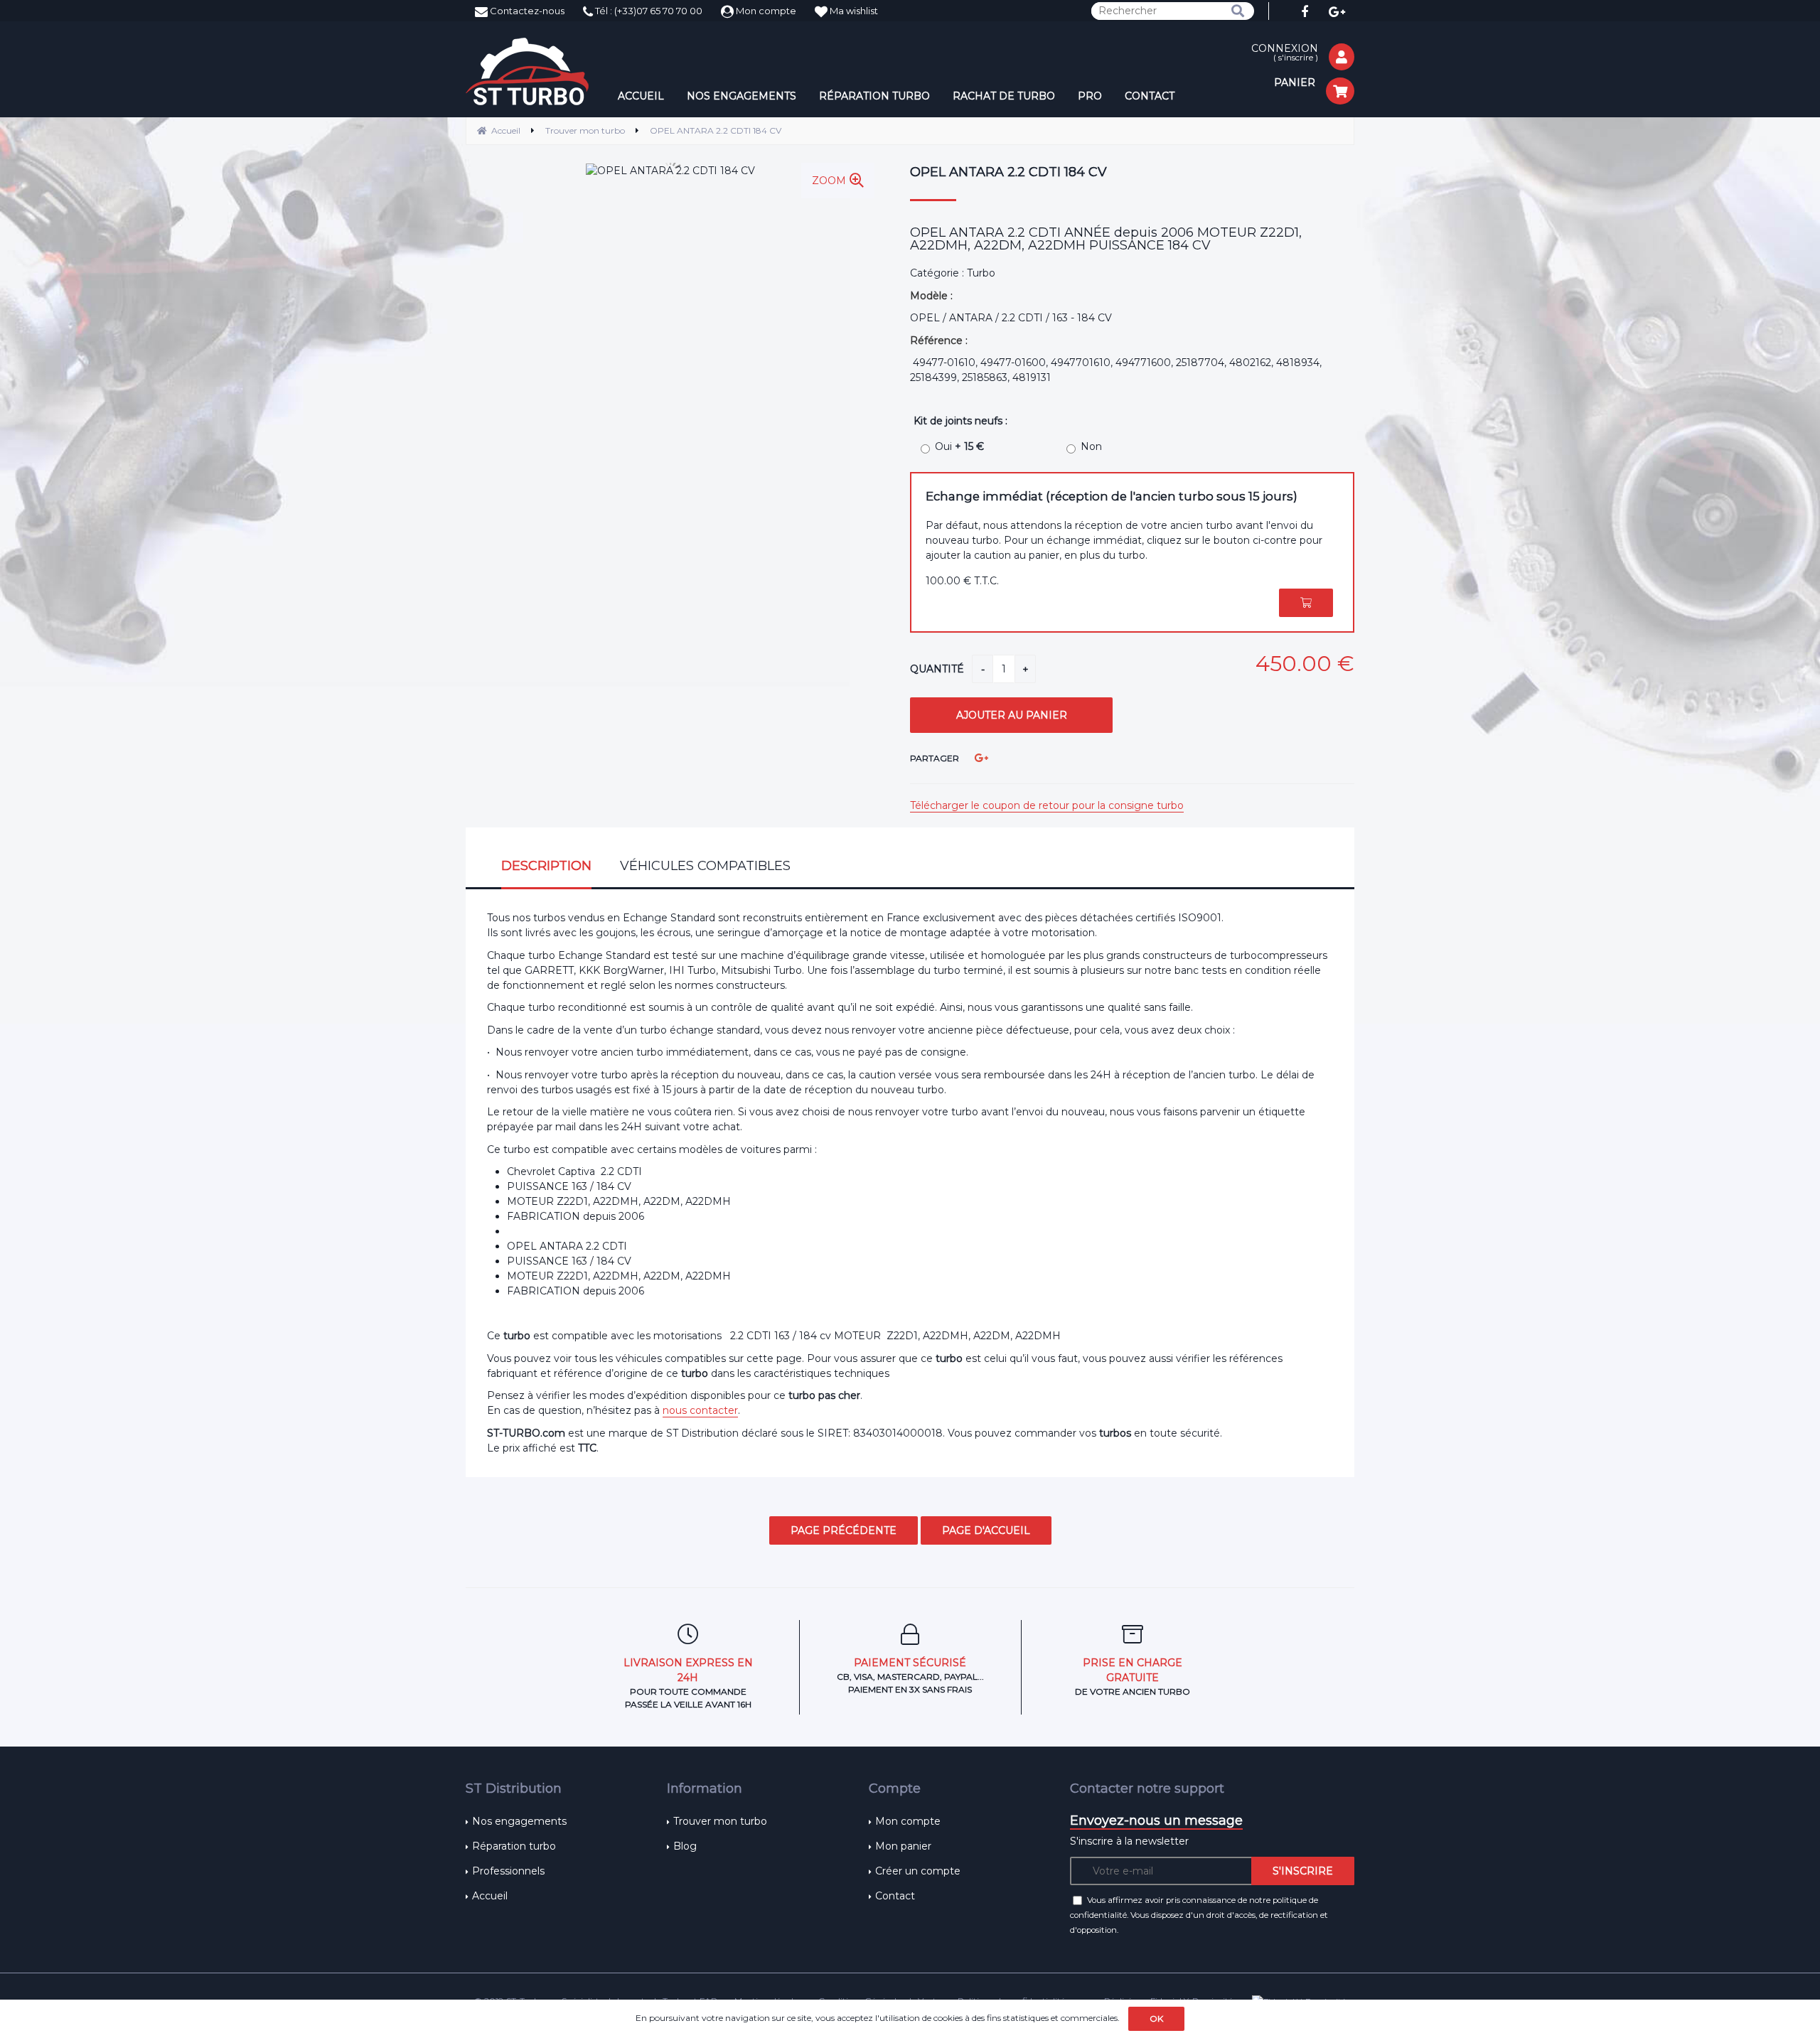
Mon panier (903, 1846)
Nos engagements (519, 1821)
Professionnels (508, 1871)
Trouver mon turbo (720, 1821)
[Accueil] (527, 71)
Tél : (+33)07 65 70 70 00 (648, 11)
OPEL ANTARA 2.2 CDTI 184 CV (1008, 172)
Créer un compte (918, 1871)
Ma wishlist (853, 11)
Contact (895, 1896)
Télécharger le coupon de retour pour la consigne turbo (1047, 805)
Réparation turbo (514, 1846)
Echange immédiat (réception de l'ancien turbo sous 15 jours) (1112, 496)
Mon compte (765, 11)
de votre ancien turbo (1133, 1677)
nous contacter (700, 1410)
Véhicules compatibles (705, 866)
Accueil (490, 1896)
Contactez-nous (526, 11)
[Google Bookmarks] (981, 758)
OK (1156, 2018)
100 (962, 581)
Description (546, 866)
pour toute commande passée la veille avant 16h (688, 1683)
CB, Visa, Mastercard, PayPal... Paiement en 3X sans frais (910, 1675)
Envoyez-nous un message (1156, 1820)
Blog (685, 1846)
